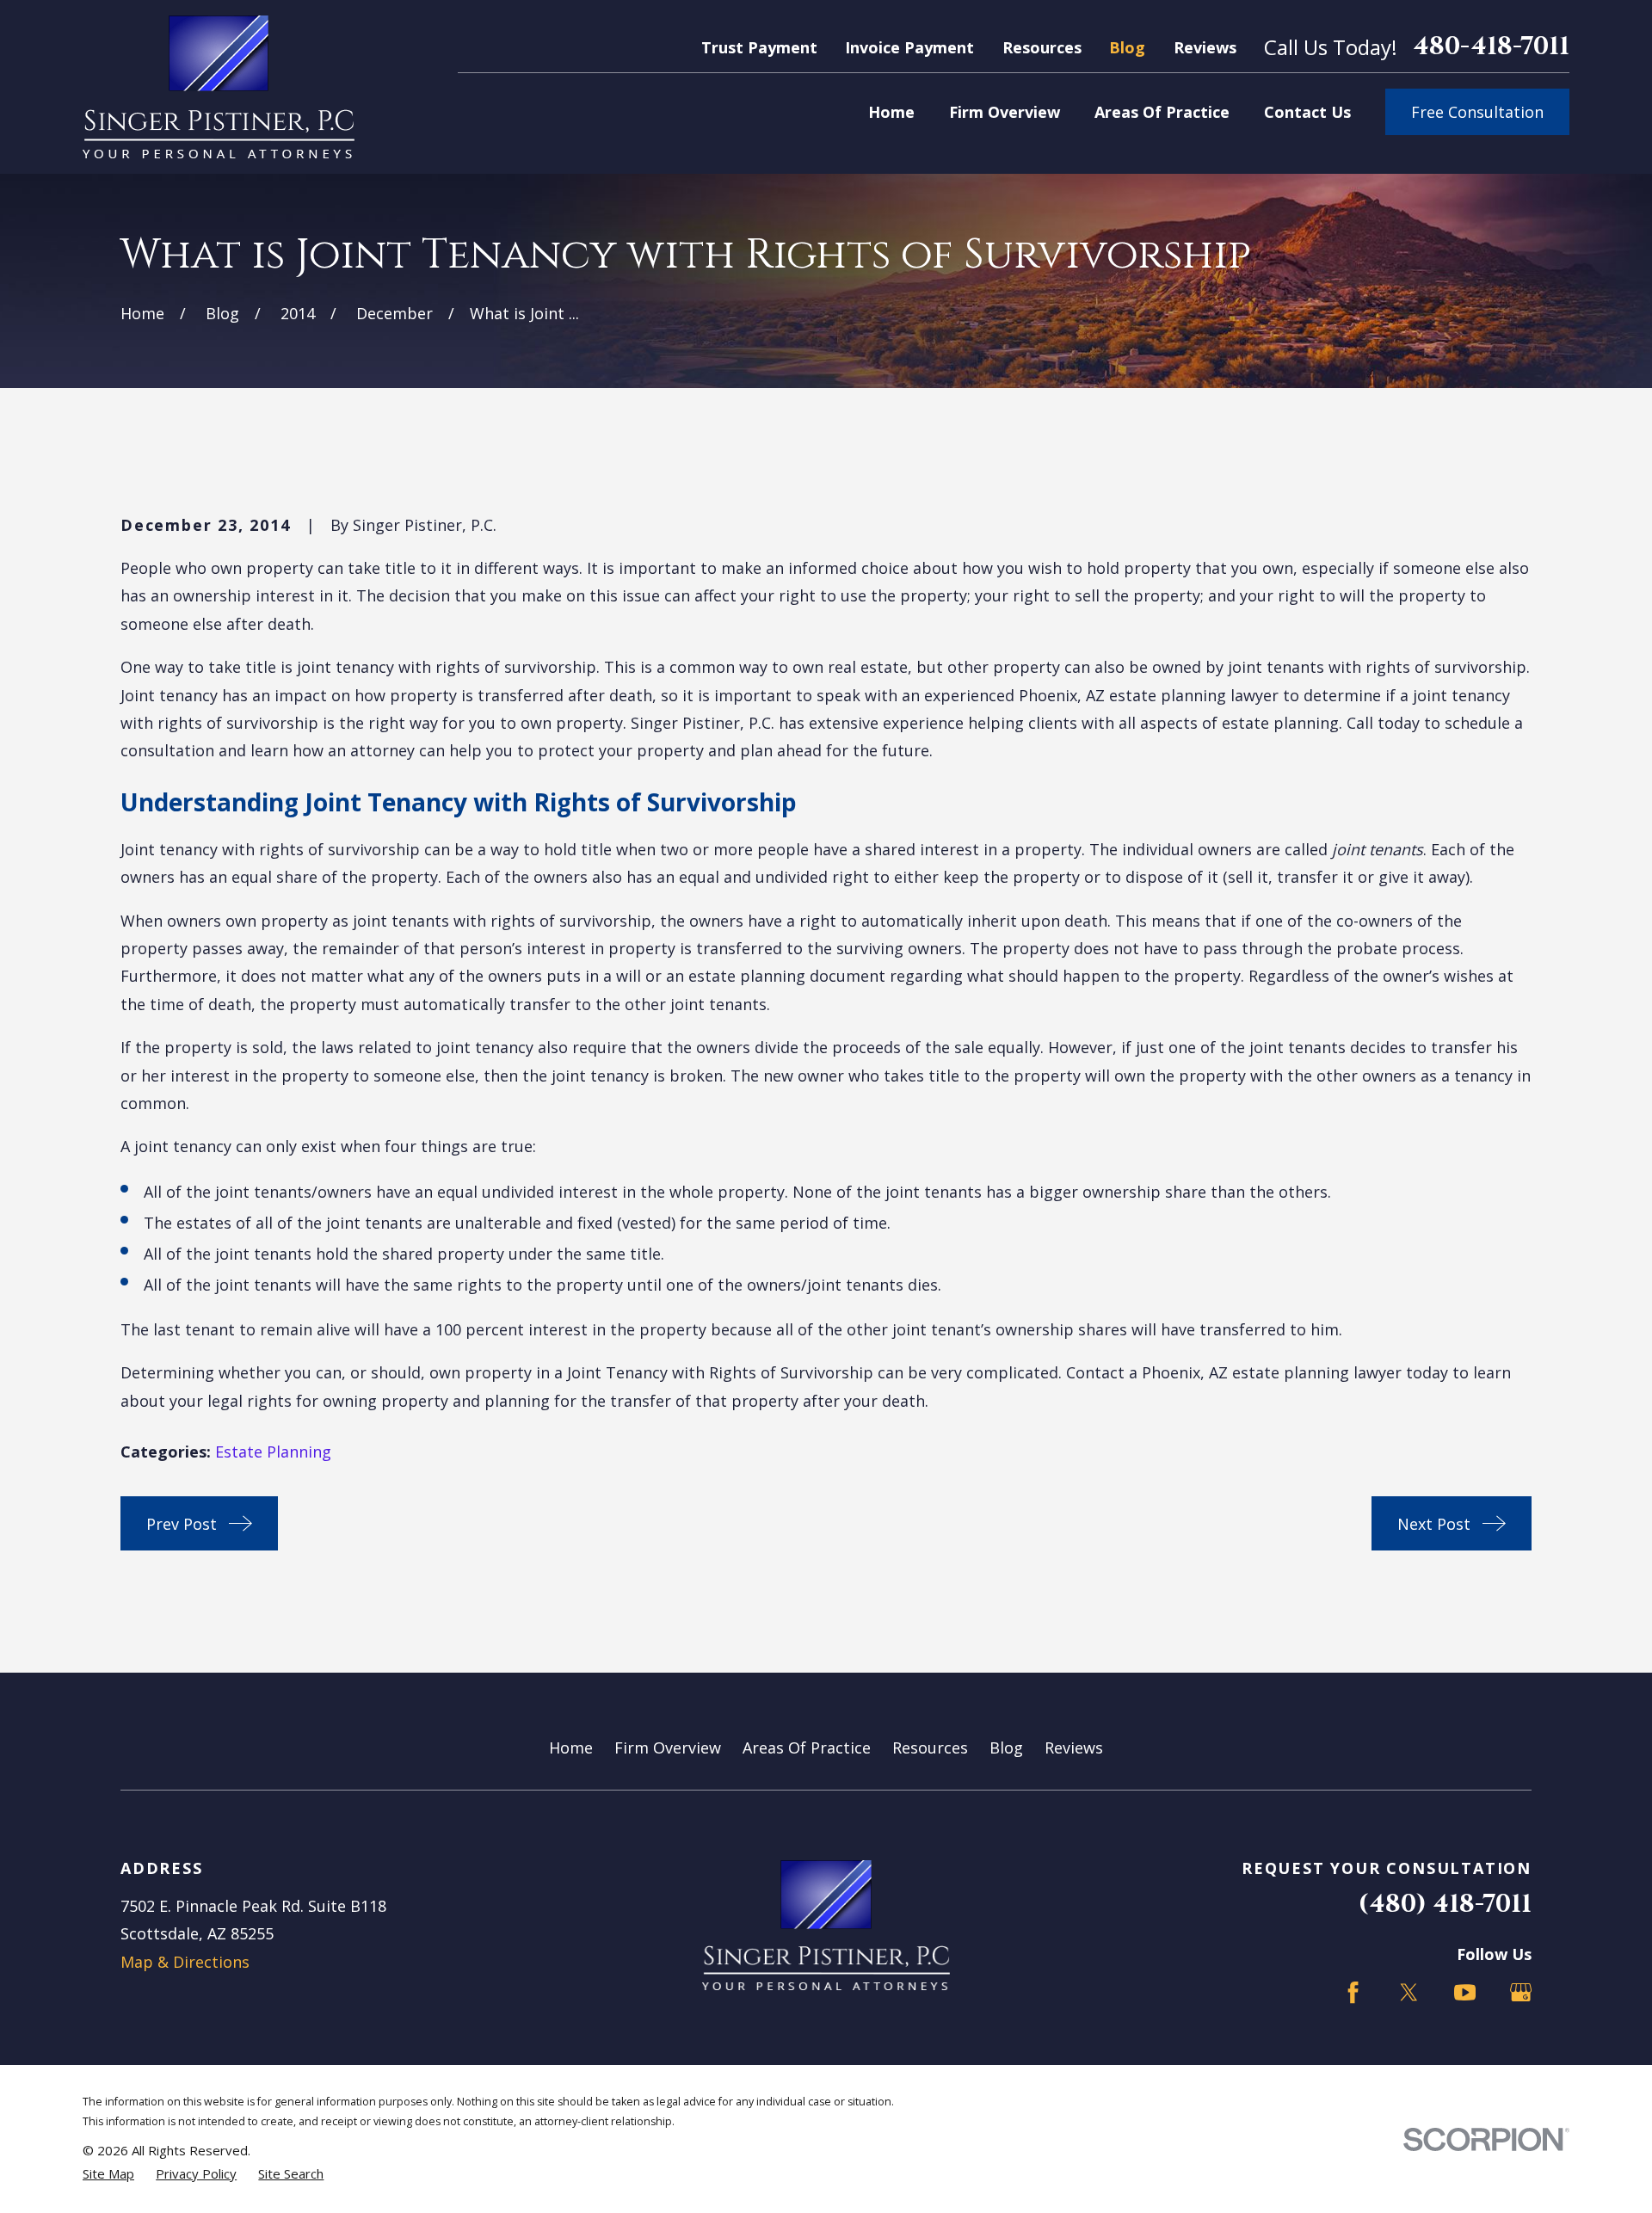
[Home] (219, 87)
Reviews (1205, 47)
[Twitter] (1409, 1992)
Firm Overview (668, 1748)
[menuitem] (108, 2174)
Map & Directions (185, 1962)
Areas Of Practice (807, 1748)
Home (571, 1748)
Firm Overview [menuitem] (1005, 112)
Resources (1042, 47)
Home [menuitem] (891, 112)
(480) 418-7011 (1445, 1905)
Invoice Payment (909, 47)
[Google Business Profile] (1521, 1992)
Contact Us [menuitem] (1307, 112)
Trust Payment (759, 47)
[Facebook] (1353, 1992)
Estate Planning (273, 1452)
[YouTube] (1465, 1992)
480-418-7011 (1491, 48)
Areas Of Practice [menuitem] (1162, 112)
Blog (1127, 47)
